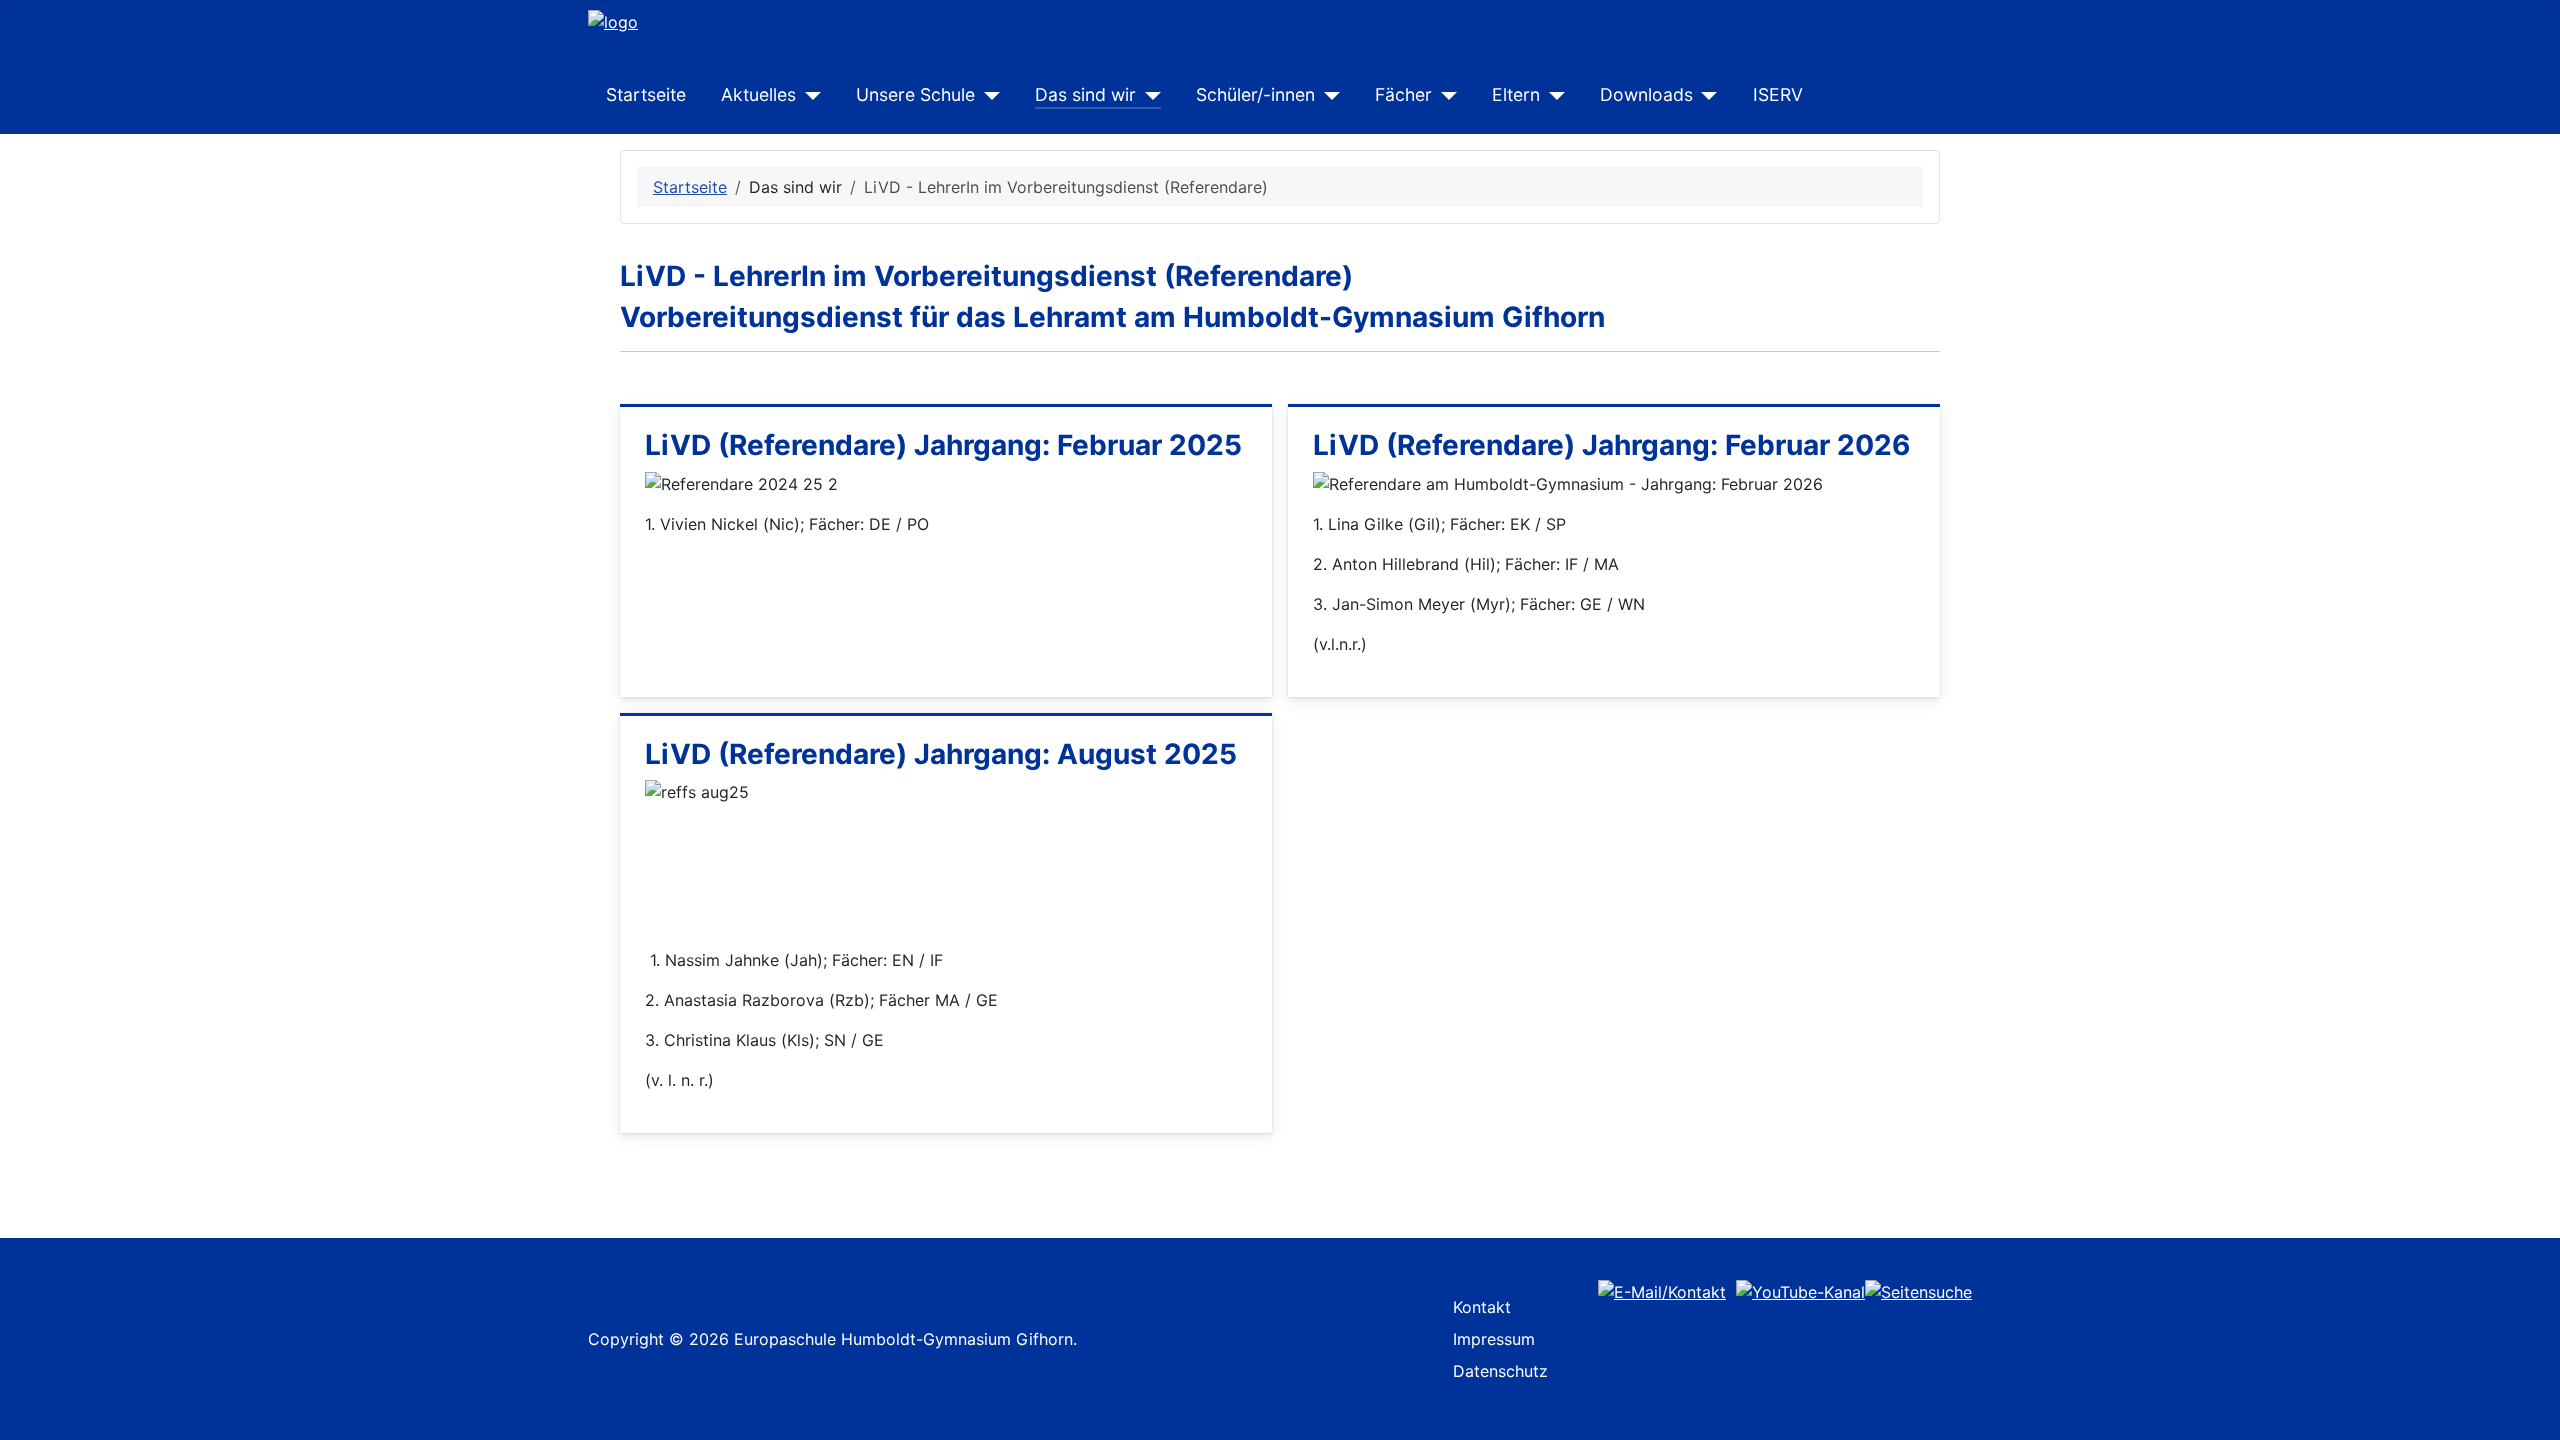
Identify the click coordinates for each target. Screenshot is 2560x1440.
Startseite (646, 94)
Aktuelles (758, 94)
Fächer (1403, 94)
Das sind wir (1085, 94)
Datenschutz (1500, 1371)
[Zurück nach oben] (2535, 1415)
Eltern (1516, 94)
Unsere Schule (915, 94)
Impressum (1494, 1339)
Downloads (1646, 94)
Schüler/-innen (1255, 94)
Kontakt (1482, 1307)
